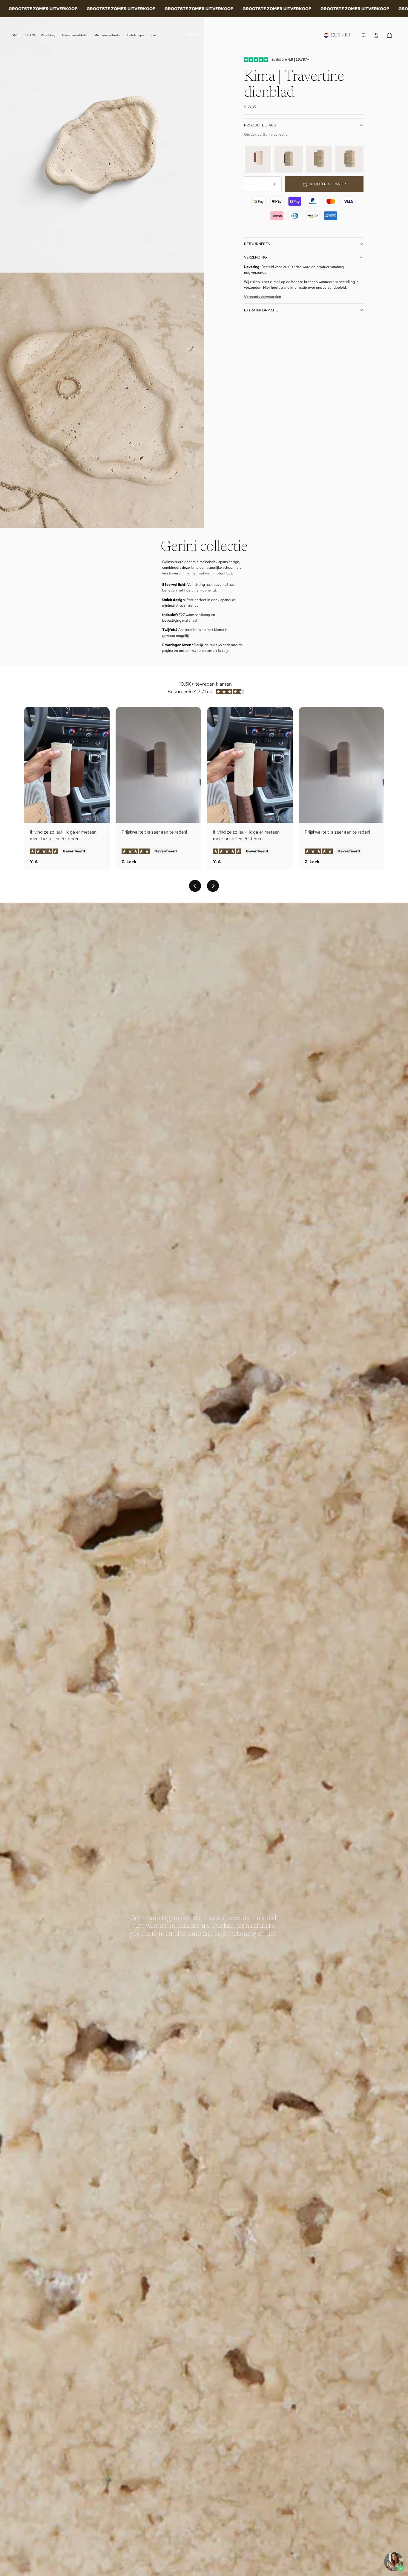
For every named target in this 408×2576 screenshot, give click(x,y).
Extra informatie (261, 310)
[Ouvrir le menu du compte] (376, 35)
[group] (258, 159)
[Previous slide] (195, 886)
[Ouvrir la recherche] (364, 35)
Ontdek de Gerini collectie (266, 134)
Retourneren (257, 244)
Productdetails (260, 125)
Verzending (256, 257)
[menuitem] (154, 35)
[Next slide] (213, 886)
